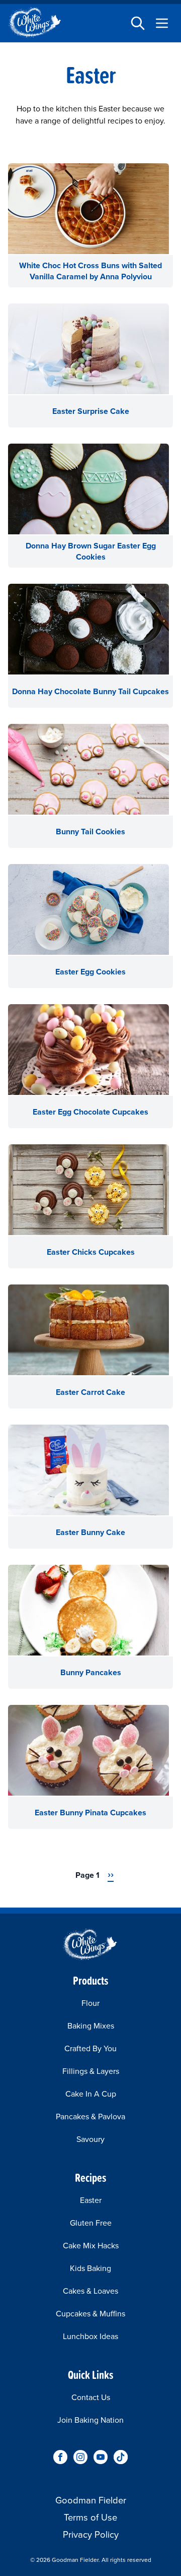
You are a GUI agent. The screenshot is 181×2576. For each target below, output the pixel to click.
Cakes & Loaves (90, 2291)
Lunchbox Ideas (90, 2336)
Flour (90, 2003)
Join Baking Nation (90, 2420)
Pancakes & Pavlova (90, 2117)
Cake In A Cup (91, 2094)
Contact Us (91, 2397)
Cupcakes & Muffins (90, 2314)
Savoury (90, 2139)
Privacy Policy (91, 2534)
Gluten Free (91, 2223)
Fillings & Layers (91, 2071)
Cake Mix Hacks (91, 2246)
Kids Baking (90, 2268)
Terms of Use (90, 2517)
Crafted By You (90, 2048)
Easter (91, 2200)
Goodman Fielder (91, 2500)
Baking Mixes (91, 2026)
